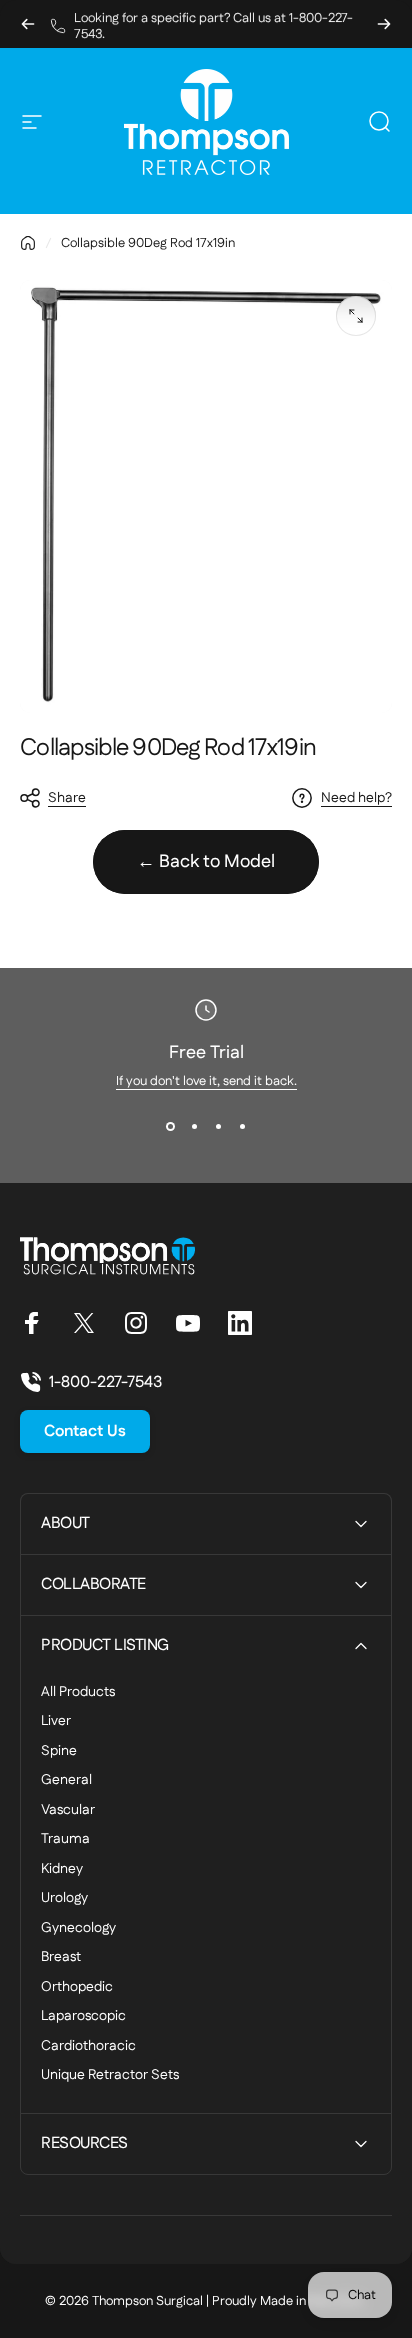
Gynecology (78, 1929)
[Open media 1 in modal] (356, 316)
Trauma (65, 1840)
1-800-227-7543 (105, 1382)
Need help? (356, 799)
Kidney (62, 1870)
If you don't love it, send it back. (206, 1081)
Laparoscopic (83, 2017)
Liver (56, 1722)
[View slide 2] (194, 1126)
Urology (64, 1899)
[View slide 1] (170, 1126)
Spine (59, 1752)
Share (67, 798)
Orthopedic (77, 1988)
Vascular (68, 1811)
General (66, 1781)
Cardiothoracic (88, 2047)
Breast (61, 1958)
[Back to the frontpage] (28, 243)
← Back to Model (206, 862)
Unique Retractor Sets (110, 2076)
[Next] (384, 24)
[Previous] (28, 24)
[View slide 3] (218, 1126)
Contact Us (85, 1431)
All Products (78, 1693)
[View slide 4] (242, 1126)
